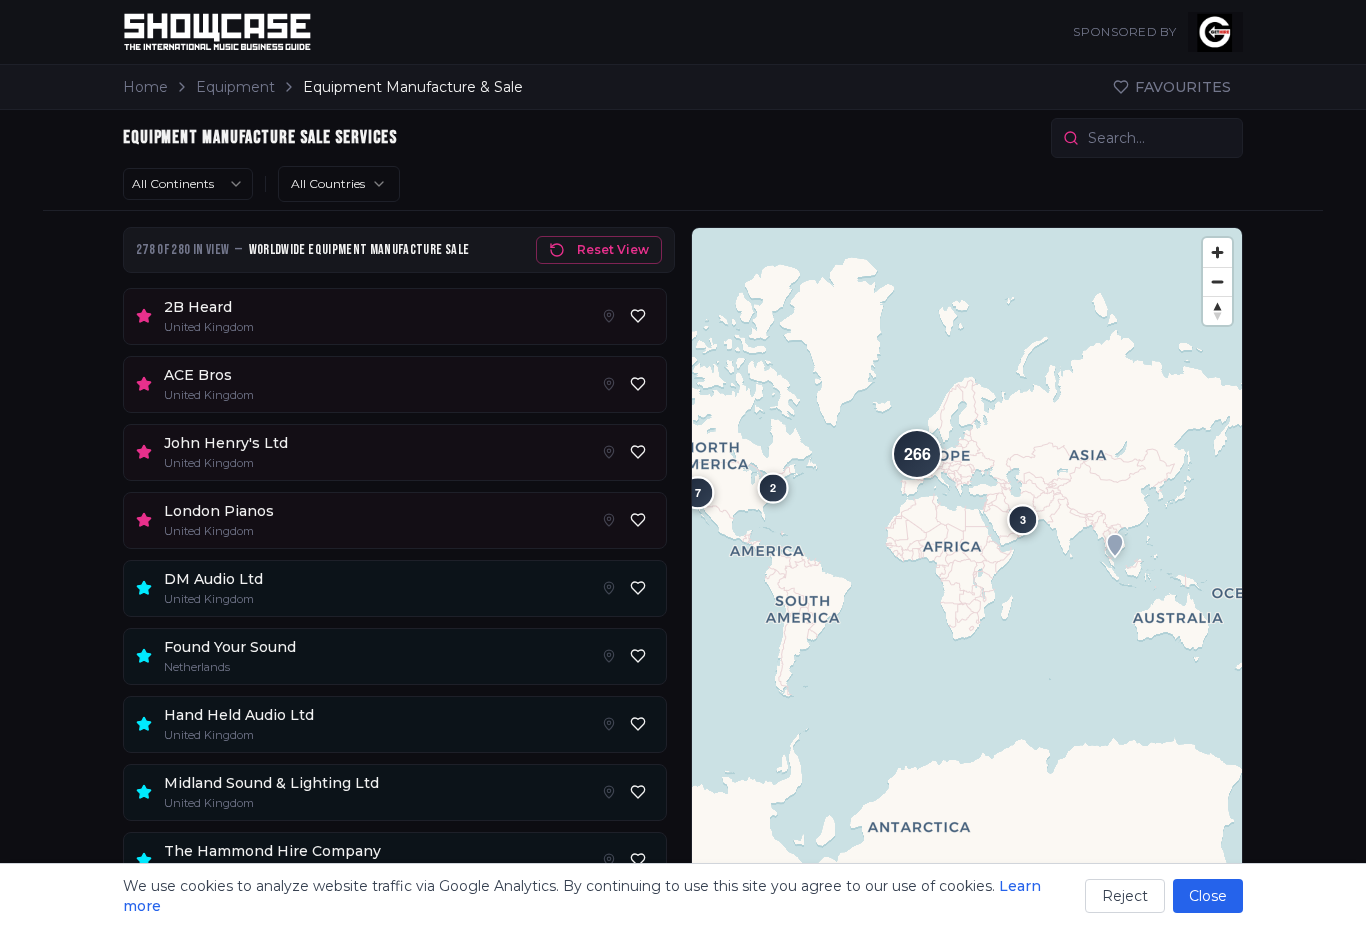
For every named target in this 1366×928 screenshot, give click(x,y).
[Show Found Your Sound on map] (609, 656)
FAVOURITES (1183, 87)
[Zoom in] (1217, 252)
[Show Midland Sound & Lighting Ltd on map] (609, 792)
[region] (967, 569)
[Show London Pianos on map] (609, 520)
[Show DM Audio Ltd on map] (609, 588)
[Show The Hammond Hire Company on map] (609, 860)
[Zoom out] (1217, 281)
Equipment (235, 87)
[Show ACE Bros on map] (609, 384)
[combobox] (188, 184)
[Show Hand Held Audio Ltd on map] (609, 724)
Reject (1125, 896)
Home (145, 87)
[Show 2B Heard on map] (609, 316)
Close (1208, 896)
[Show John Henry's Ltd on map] (609, 452)
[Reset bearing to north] (1217, 310)
